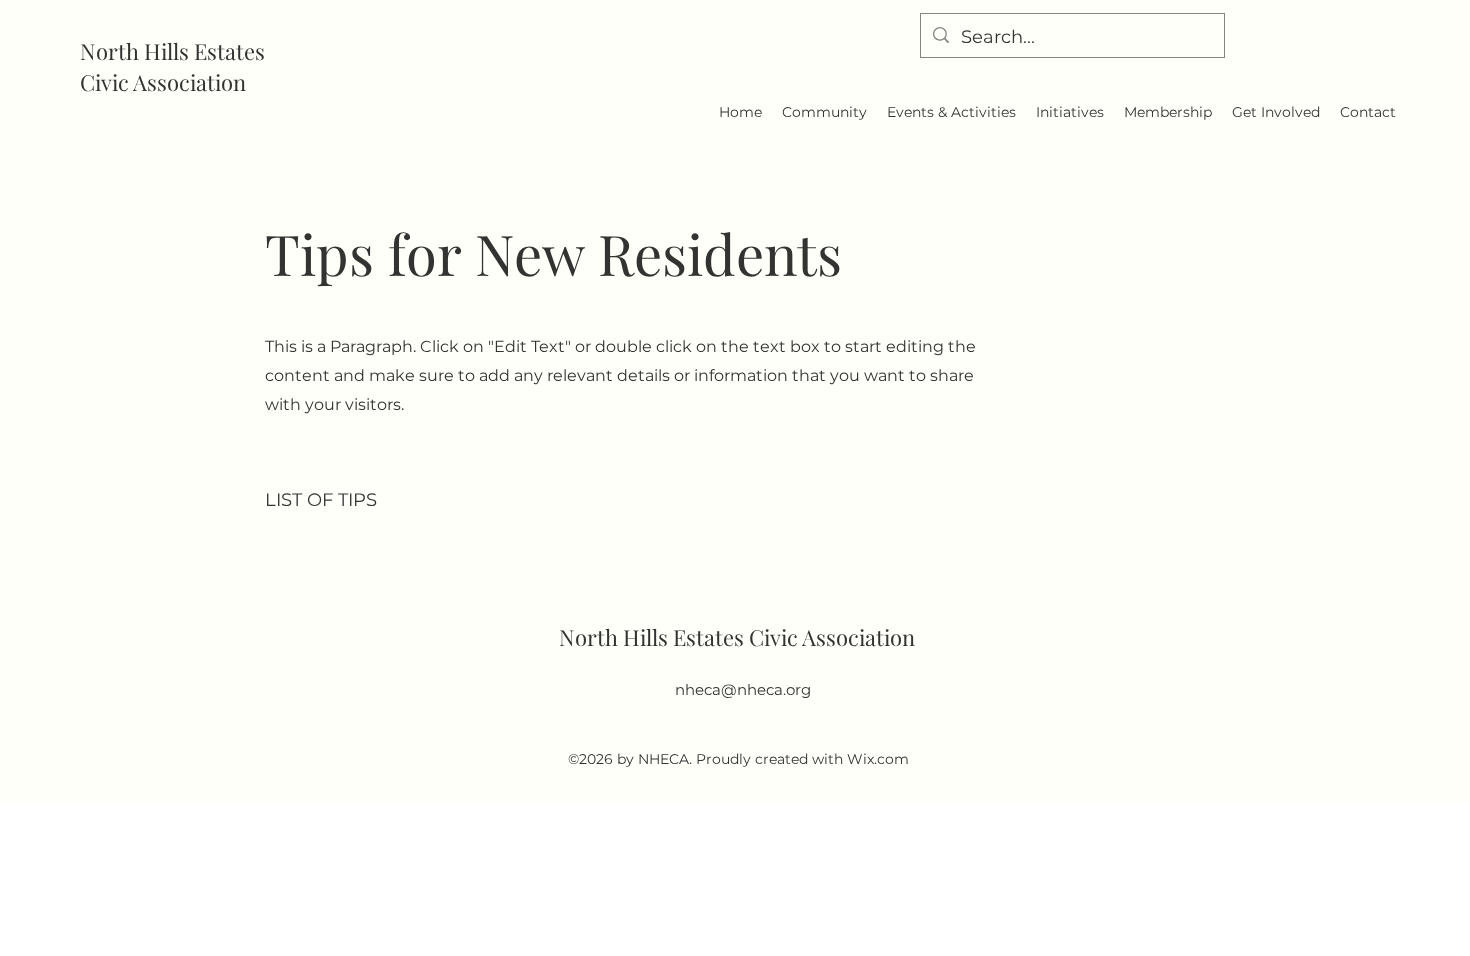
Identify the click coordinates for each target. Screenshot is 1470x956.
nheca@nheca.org (743, 689)
